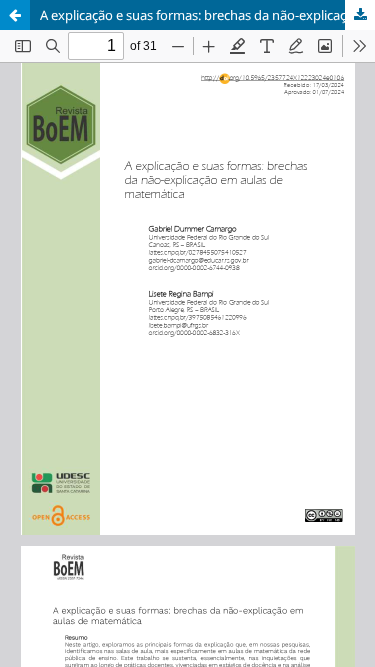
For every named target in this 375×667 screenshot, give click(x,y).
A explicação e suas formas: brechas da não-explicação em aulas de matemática (207, 15)
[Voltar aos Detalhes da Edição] (15, 15)
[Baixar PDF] (360, 15)
